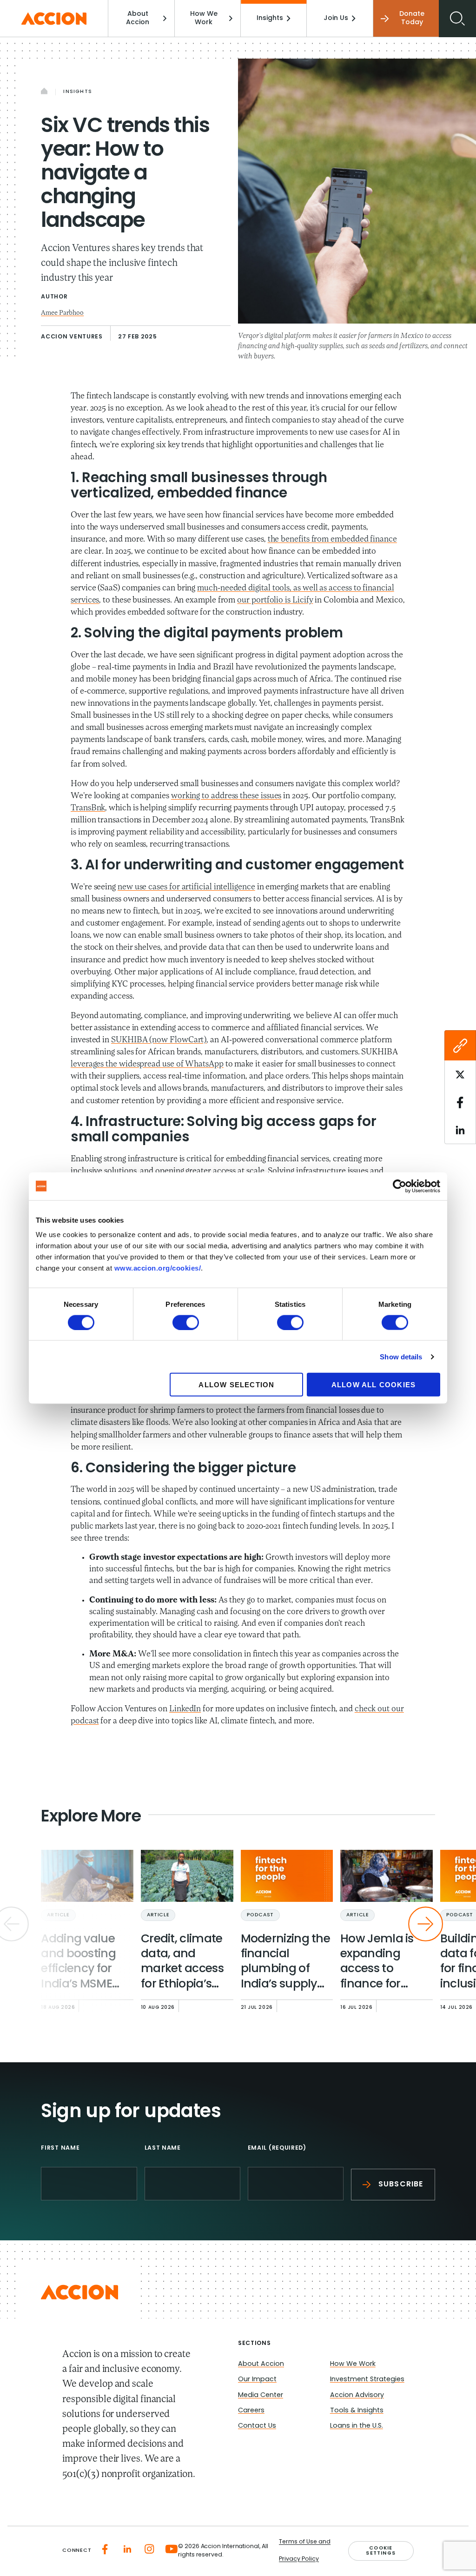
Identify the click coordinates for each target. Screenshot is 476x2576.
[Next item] (426, 1924)
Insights (270, 18)
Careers (251, 2411)
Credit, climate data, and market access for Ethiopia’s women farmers (186, 1963)
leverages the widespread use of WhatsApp (147, 1065)
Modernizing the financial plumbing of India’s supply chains (286, 1963)
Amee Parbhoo (62, 313)
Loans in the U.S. (357, 2426)
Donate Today (412, 18)
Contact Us (257, 2426)
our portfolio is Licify (275, 601)
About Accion (138, 18)
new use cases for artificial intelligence (186, 887)
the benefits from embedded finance (332, 540)
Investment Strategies (367, 2380)
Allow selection (236, 1385)
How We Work (204, 18)
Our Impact (257, 2380)
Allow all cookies (374, 1385)
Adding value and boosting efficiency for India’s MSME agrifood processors (78, 1963)
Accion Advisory (357, 2395)
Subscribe (401, 2185)
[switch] (186, 1322)
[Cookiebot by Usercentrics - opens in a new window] (400, 1186)
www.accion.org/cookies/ (158, 1268)
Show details (401, 1356)
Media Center (261, 2395)
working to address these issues (226, 796)
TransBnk (88, 808)
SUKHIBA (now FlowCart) (159, 1040)
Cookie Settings (381, 2551)
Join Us (336, 18)
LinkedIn (185, 1709)
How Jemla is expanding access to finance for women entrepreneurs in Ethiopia (380, 1963)
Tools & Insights (357, 2411)
